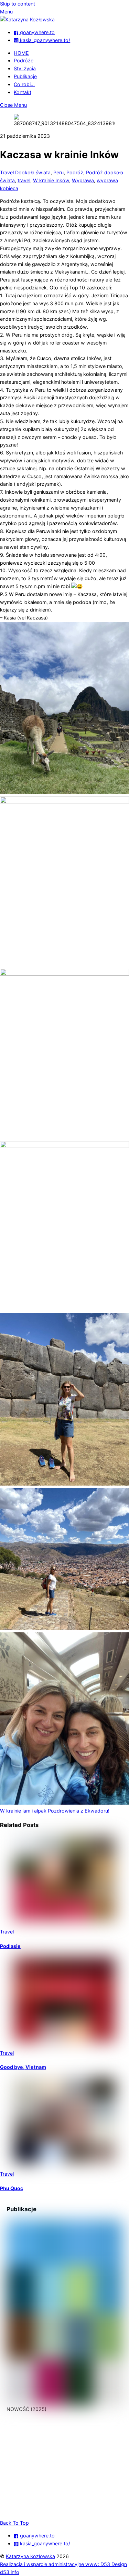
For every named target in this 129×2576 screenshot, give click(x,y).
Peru (58, 172)
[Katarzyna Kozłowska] (27, 19)
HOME (21, 53)
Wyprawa (83, 180)
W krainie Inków (51, 180)
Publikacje (25, 76)
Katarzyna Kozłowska (30, 2556)
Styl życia (25, 68)
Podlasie (10, 1946)
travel (24, 180)
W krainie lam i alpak (23, 1811)
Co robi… (24, 84)
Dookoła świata (33, 172)
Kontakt (23, 92)
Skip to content (18, 4)
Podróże (24, 60)
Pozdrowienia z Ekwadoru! (78, 1811)
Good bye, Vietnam (23, 2067)
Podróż (75, 172)
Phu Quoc (12, 2188)
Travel (7, 172)
